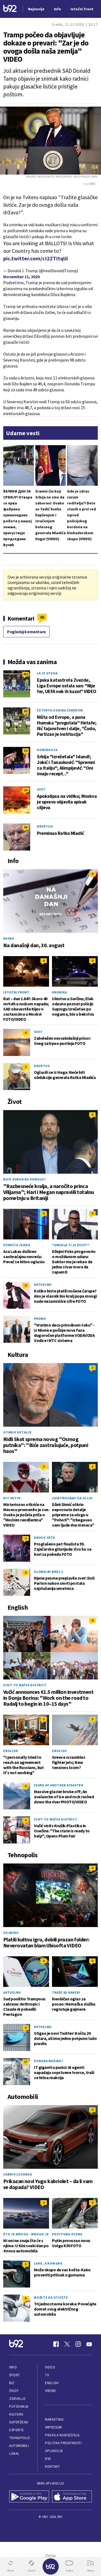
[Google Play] (29, 2497)
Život (14, 2391)
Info (13, 2367)
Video (50, 2367)
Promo (40, 1319)
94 (26, 827)
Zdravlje (17, 2399)
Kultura (16, 2414)
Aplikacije (54, 2451)
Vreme (50, 2391)
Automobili (19, 2446)
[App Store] (72, 2497)
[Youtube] (89, 2344)
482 (26, 674)
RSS (48, 2459)
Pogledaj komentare (26, 632)
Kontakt (52, 2467)
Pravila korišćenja (62, 2435)
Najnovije (36, 9)
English (11, 1751)
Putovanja (19, 2406)
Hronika (59, 992)
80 (26, 711)
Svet (41, 789)
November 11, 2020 (21, 277)
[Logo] (10, 9)
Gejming (11, 1933)
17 (26, 2062)
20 (26, 790)
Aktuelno (43, 1284)
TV (47, 2375)
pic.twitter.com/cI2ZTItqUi (36, 258)
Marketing (54, 2419)
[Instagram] (78, 2344)
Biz (12, 2383)
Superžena (19, 2422)
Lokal (14, 2454)
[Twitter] (67, 2344)
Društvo (45, 826)
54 (26, 751)
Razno (9, 938)
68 (42, 617)
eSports (16, 2430)
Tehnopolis (19, 2438)
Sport (15, 2375)
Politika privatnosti (63, 2443)
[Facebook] (56, 2344)
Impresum (53, 2427)
